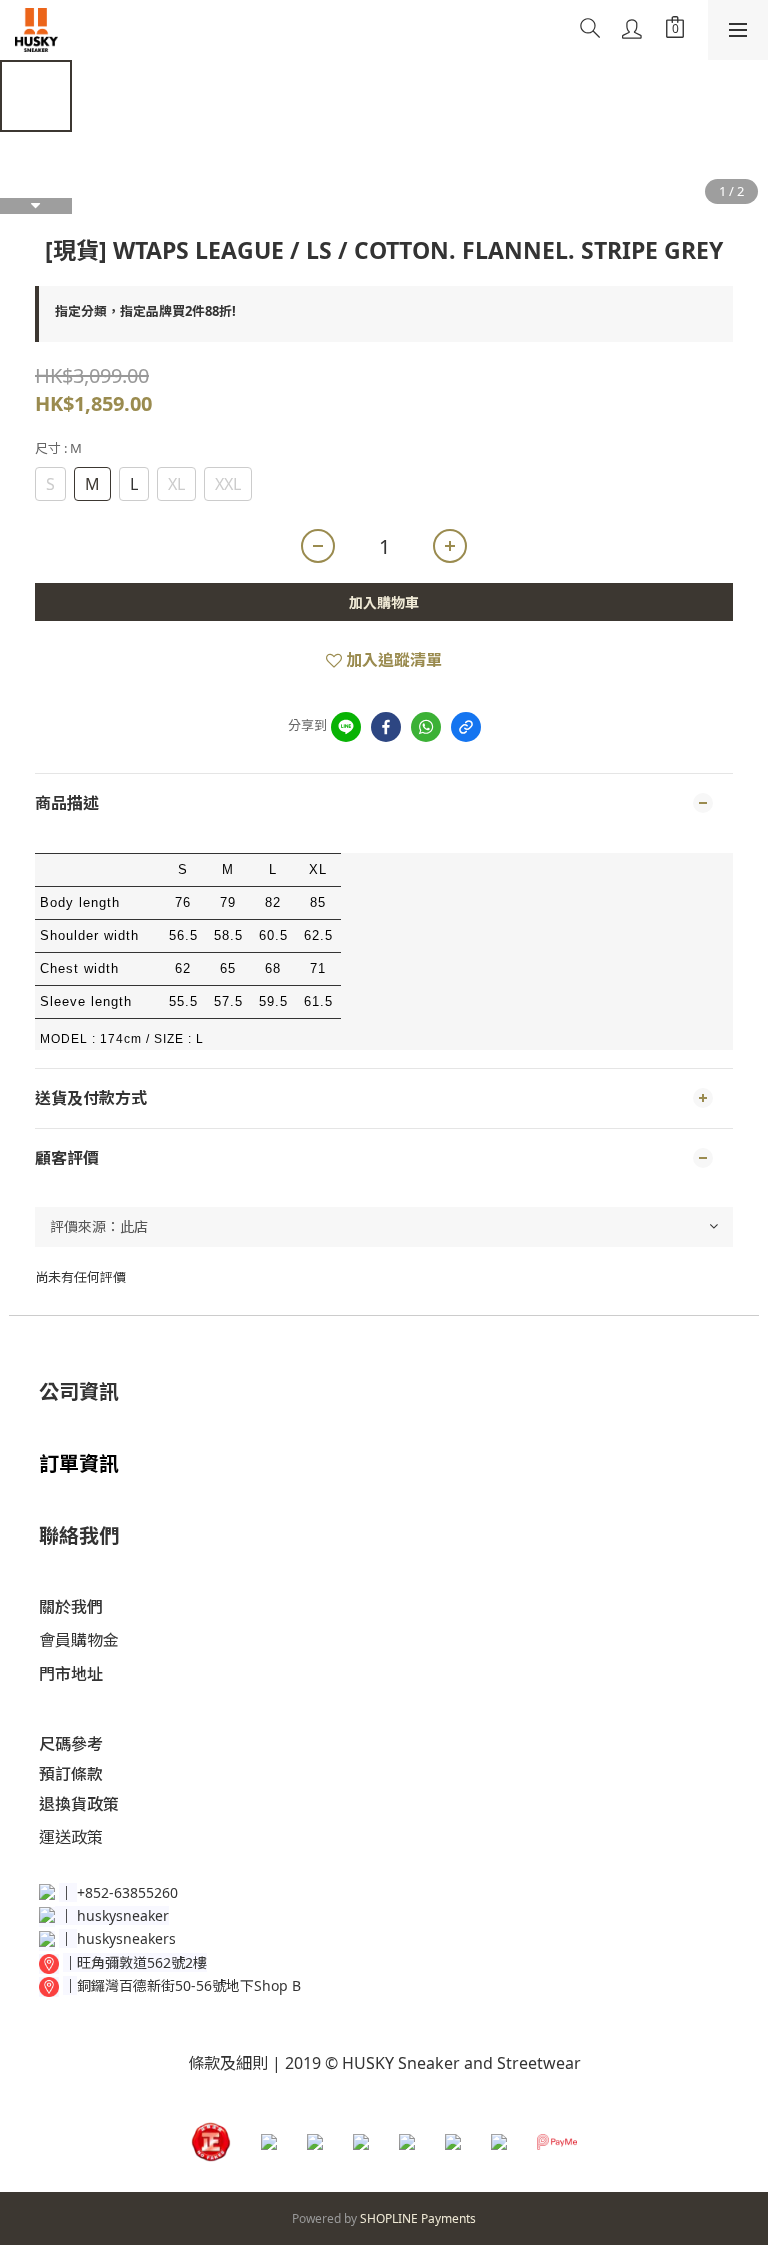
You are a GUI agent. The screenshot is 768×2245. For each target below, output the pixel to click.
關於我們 (71, 1607)
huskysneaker (123, 1915)
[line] (346, 727)
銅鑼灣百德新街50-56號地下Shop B (189, 1985)
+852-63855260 (127, 1892)
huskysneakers (126, 1938)
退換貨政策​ (79, 1804)
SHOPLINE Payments (418, 2218)
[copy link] (466, 727)
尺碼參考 (71, 1744)
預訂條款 (71, 1774)
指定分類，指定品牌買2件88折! (145, 311)
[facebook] (386, 727)
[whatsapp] (426, 727)
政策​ (87, 1837)
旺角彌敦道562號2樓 (142, 1962)
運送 (55, 1837)
